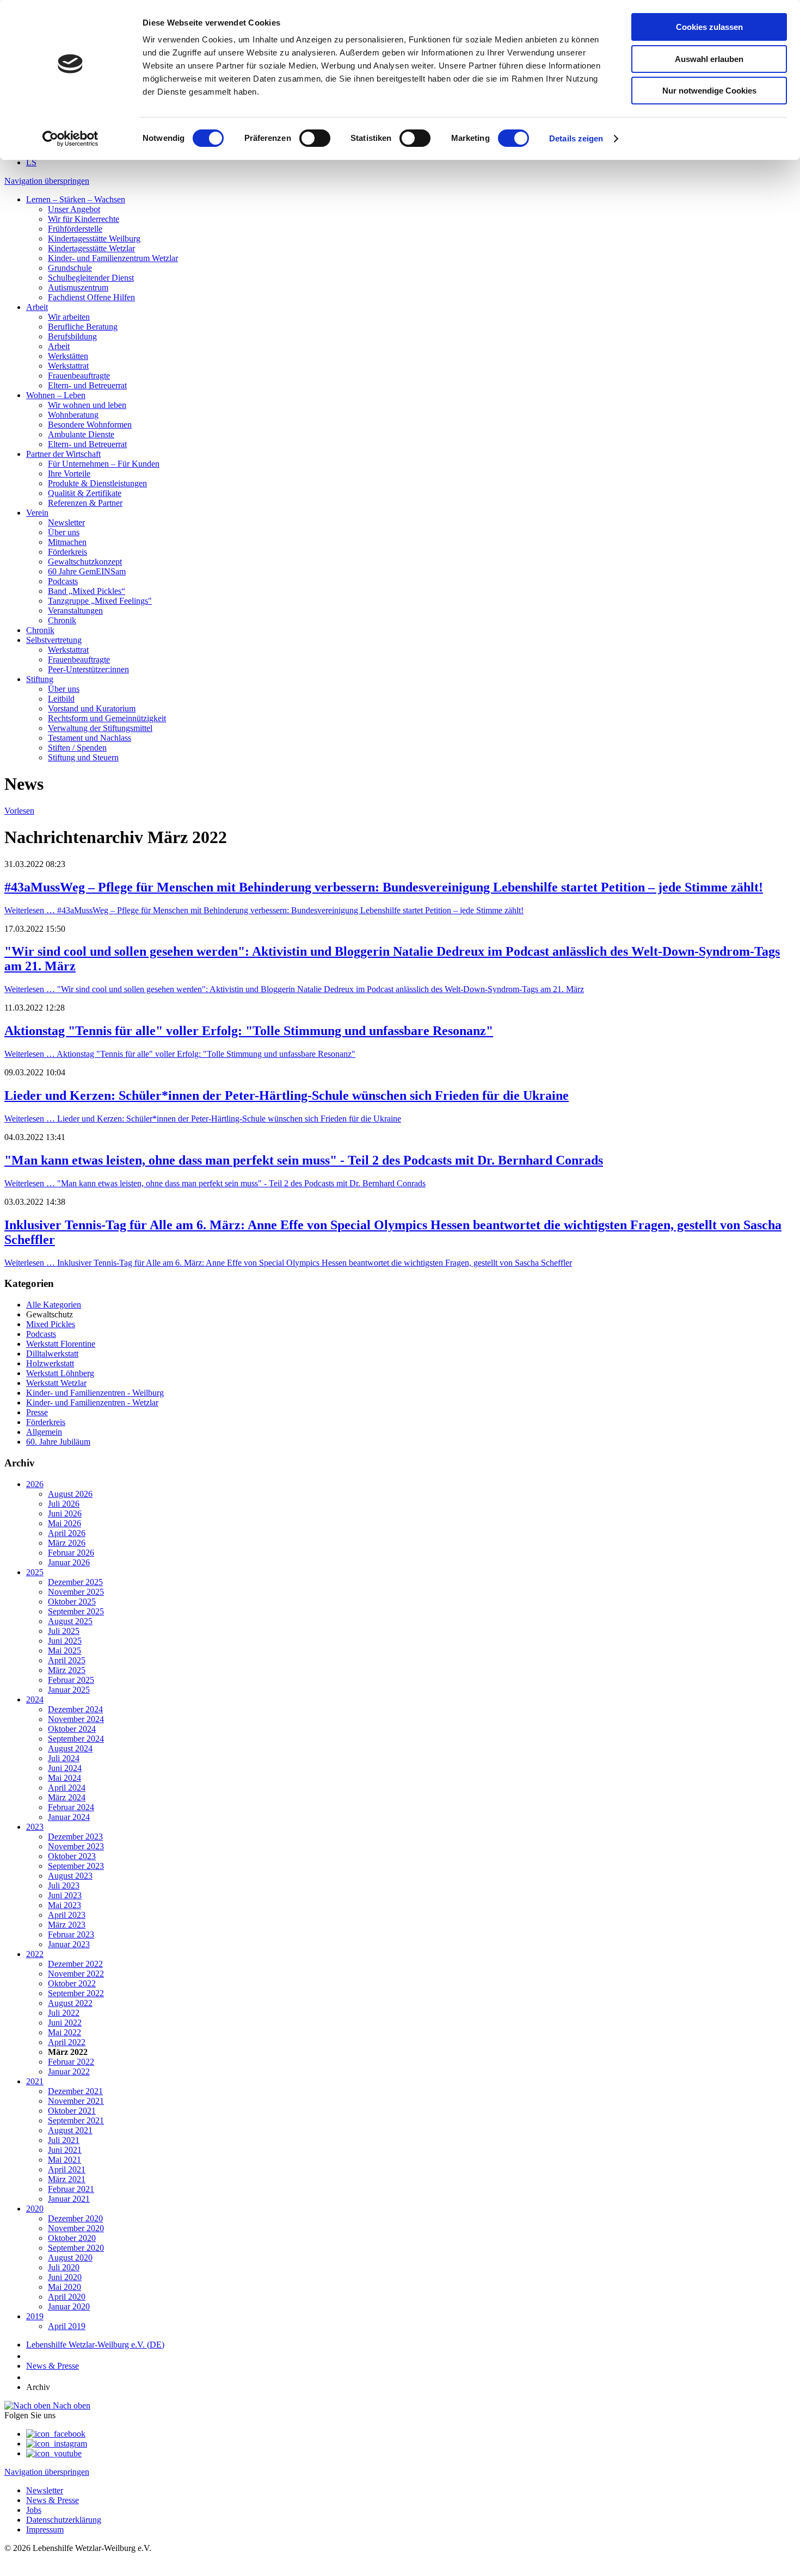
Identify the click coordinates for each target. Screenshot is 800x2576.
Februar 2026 (71, 1553)
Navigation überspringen (47, 181)
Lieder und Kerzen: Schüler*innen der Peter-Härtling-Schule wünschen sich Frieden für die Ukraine (287, 1095)
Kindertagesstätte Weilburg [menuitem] (94, 239)
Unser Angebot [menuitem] (74, 209)
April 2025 (67, 1660)
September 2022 (76, 1993)
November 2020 (76, 2228)
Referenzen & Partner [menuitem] (85, 503)
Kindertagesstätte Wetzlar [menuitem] (91, 248)
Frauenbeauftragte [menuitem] (79, 376)
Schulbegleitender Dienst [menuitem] (91, 278)
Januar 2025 (69, 1690)
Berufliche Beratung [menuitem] (83, 327)
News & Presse (53, 2366)
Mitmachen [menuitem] (67, 542)
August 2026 (70, 1494)
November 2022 (76, 1974)
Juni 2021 (65, 2150)
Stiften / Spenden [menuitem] (77, 748)
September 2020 (76, 2248)
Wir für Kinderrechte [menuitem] (84, 219)
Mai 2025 (64, 1651)
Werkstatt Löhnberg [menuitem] (60, 1373)
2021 (35, 2081)
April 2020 (67, 2297)
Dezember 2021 (75, 2091)
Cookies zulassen (709, 27)
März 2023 (67, 1925)
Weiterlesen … (264, 910)
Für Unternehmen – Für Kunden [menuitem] (104, 464)
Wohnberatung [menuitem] (73, 415)
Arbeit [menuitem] (37, 307)
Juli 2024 (64, 1758)
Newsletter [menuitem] (66, 522)
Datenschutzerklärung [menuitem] (64, 2520)
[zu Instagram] (57, 2444)
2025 (35, 1572)
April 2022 (67, 2042)
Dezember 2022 (75, 1964)
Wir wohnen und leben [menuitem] (87, 405)
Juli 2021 (64, 2140)
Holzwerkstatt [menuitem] (50, 1363)
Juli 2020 (64, 2267)
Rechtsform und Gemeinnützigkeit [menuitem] (107, 718)
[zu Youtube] (54, 2453)
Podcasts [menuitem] (63, 581)
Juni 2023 (65, 1895)
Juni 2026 (65, 1513)
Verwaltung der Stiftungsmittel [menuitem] (100, 728)
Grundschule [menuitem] (70, 268)
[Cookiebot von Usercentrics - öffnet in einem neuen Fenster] (70, 139)
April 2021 (67, 2169)
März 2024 (67, 1797)
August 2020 (70, 2258)
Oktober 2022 (72, 1983)
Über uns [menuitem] (64, 532)
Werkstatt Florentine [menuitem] (61, 1344)
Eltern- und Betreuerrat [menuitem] (87, 385)
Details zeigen (576, 138)
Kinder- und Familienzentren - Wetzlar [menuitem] (92, 1402)
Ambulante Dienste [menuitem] (81, 434)
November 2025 (76, 1592)
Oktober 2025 (72, 1602)
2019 (35, 2316)
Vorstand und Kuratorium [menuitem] (92, 708)
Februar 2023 (71, 1934)
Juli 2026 (64, 1504)
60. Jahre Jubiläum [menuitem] (58, 1442)
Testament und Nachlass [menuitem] (90, 738)
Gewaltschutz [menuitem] (50, 1314)
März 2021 (67, 2179)
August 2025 (70, 1621)
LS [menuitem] (31, 162)
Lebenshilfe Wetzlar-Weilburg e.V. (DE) (95, 2345)
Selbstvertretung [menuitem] (54, 640)
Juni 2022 (65, 2023)
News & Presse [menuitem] (53, 2500)
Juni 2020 (65, 2277)
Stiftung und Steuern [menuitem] (83, 757)
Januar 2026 (69, 1562)
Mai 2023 (64, 1905)
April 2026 (67, 1533)
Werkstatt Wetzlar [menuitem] (56, 1383)
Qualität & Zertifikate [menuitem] (85, 493)
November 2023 (76, 1846)
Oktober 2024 (72, 1729)
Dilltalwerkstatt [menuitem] (52, 1354)
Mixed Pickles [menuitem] (51, 1324)
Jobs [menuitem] (34, 2510)
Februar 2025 (71, 1680)
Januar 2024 (69, 1817)
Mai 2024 (64, 1778)
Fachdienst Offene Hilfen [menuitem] (91, 297)
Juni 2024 (65, 1768)
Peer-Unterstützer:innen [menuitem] (88, 669)
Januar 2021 (69, 2199)
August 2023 (70, 1876)
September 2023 (76, 1866)
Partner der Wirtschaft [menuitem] (63, 454)
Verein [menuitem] (37, 513)
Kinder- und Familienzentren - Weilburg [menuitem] (95, 1393)
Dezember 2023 (75, 1837)
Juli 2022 (64, 2013)
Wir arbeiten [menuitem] (69, 317)
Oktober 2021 (72, 2111)
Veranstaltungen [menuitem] (75, 611)
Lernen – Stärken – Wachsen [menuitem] (76, 199)
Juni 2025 (65, 1641)
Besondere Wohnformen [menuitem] (90, 425)
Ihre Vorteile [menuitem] (69, 473)
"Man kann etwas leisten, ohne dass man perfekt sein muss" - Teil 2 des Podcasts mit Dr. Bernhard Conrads (304, 1160)
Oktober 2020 (72, 2238)
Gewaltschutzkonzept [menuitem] (85, 562)
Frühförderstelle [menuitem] (75, 229)
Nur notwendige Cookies (709, 91)
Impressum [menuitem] (45, 2529)
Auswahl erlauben (709, 59)
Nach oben (70, 2405)
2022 (35, 1954)
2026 (35, 1484)
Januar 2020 (69, 2306)
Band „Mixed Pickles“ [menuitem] (87, 591)
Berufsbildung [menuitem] (72, 336)
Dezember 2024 (75, 1709)
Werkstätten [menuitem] (68, 356)
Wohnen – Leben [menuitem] (56, 395)
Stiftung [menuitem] (40, 679)
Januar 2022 (69, 2072)
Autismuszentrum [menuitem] (78, 287)
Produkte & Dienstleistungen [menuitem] (97, 483)
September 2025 (76, 1611)
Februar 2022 (71, 2062)
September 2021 (76, 2120)
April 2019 (67, 2326)
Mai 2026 (64, 1523)
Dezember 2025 (75, 1582)
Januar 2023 (69, 1944)
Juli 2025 (64, 1631)
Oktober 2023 (72, 1856)
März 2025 (67, 1670)
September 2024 (76, 1739)
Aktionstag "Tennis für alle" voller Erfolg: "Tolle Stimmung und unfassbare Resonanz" (249, 1031)
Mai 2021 (64, 2160)
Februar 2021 (71, 2189)
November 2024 (76, 1719)
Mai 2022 (64, 2032)
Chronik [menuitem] (62, 620)
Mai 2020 (64, 2287)
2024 (35, 1699)
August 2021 (70, 2130)
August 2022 (70, 2003)
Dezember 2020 (75, 2218)
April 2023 (67, 1915)
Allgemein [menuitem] (44, 1432)
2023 (35, 1827)
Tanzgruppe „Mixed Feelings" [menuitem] (100, 601)
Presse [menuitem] (37, 1412)
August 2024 (70, 1748)
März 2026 (67, 1543)
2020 (35, 2209)
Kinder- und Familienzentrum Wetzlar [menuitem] (113, 258)
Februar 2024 (71, 1807)
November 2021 (76, 2101)
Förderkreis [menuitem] (67, 552)
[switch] (315, 138)
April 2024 (67, 1788)
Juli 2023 (64, 1885)
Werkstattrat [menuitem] (68, 366)
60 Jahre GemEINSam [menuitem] (87, 571)
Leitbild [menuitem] (61, 699)
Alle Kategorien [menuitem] (54, 1305)
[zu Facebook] (56, 2434)
